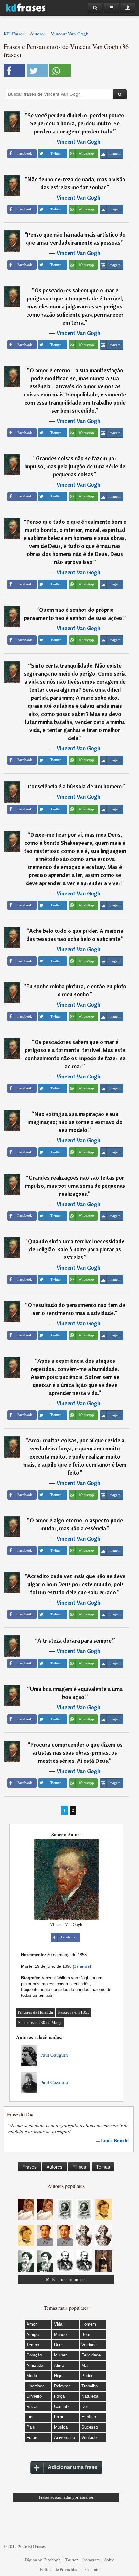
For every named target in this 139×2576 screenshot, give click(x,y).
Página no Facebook (43, 2560)
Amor (32, 2324)
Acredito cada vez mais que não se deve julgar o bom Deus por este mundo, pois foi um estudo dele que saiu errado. (76, 1584)
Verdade (89, 2345)
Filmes (79, 2167)
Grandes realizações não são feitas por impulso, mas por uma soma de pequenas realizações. (75, 1186)
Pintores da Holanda (35, 2012)
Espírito (89, 2417)
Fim (30, 2417)
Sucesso (90, 2427)
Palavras (62, 2386)
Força (59, 2396)
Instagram (91, 2560)
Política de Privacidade (60, 2569)
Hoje (58, 2376)
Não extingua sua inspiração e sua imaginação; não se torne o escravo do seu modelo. (75, 1122)
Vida (58, 2324)
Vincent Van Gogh (78, 142)
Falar (59, 2417)
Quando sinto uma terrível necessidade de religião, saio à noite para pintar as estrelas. (76, 1249)
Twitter (71, 2560)
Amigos (34, 2334)
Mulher (60, 2355)
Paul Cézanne (54, 2082)
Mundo (60, 2334)
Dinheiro (34, 2396)
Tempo (33, 2345)
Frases (29, 2167)
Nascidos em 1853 (74, 2012)
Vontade (89, 2438)
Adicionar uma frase (73, 2467)
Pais (31, 2427)
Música (61, 2427)
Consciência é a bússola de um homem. (75, 786)
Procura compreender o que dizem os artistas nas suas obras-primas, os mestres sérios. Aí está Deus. (76, 1753)
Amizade (35, 2365)
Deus (59, 2345)
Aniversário (64, 2438)
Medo (32, 2376)
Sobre (109, 2560)
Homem (89, 2324)
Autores (54, 2167)
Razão (32, 2407)
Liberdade (36, 2386)
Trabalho (90, 2386)
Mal (85, 2365)
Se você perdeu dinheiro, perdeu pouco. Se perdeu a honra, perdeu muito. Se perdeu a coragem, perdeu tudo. (76, 123)
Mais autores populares (66, 2280)
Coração (34, 2355)
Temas (103, 2167)
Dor (85, 2407)
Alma (59, 2365)
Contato (92, 2569)
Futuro (32, 2438)
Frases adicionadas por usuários (66, 2497)
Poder (87, 2376)
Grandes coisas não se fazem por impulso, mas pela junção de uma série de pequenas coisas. (75, 466)
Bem (86, 2334)
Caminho (62, 2407)
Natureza (90, 2396)
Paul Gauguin (54, 2055)
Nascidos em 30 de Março (40, 2022)
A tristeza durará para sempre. (75, 1640)
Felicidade (91, 2355)
